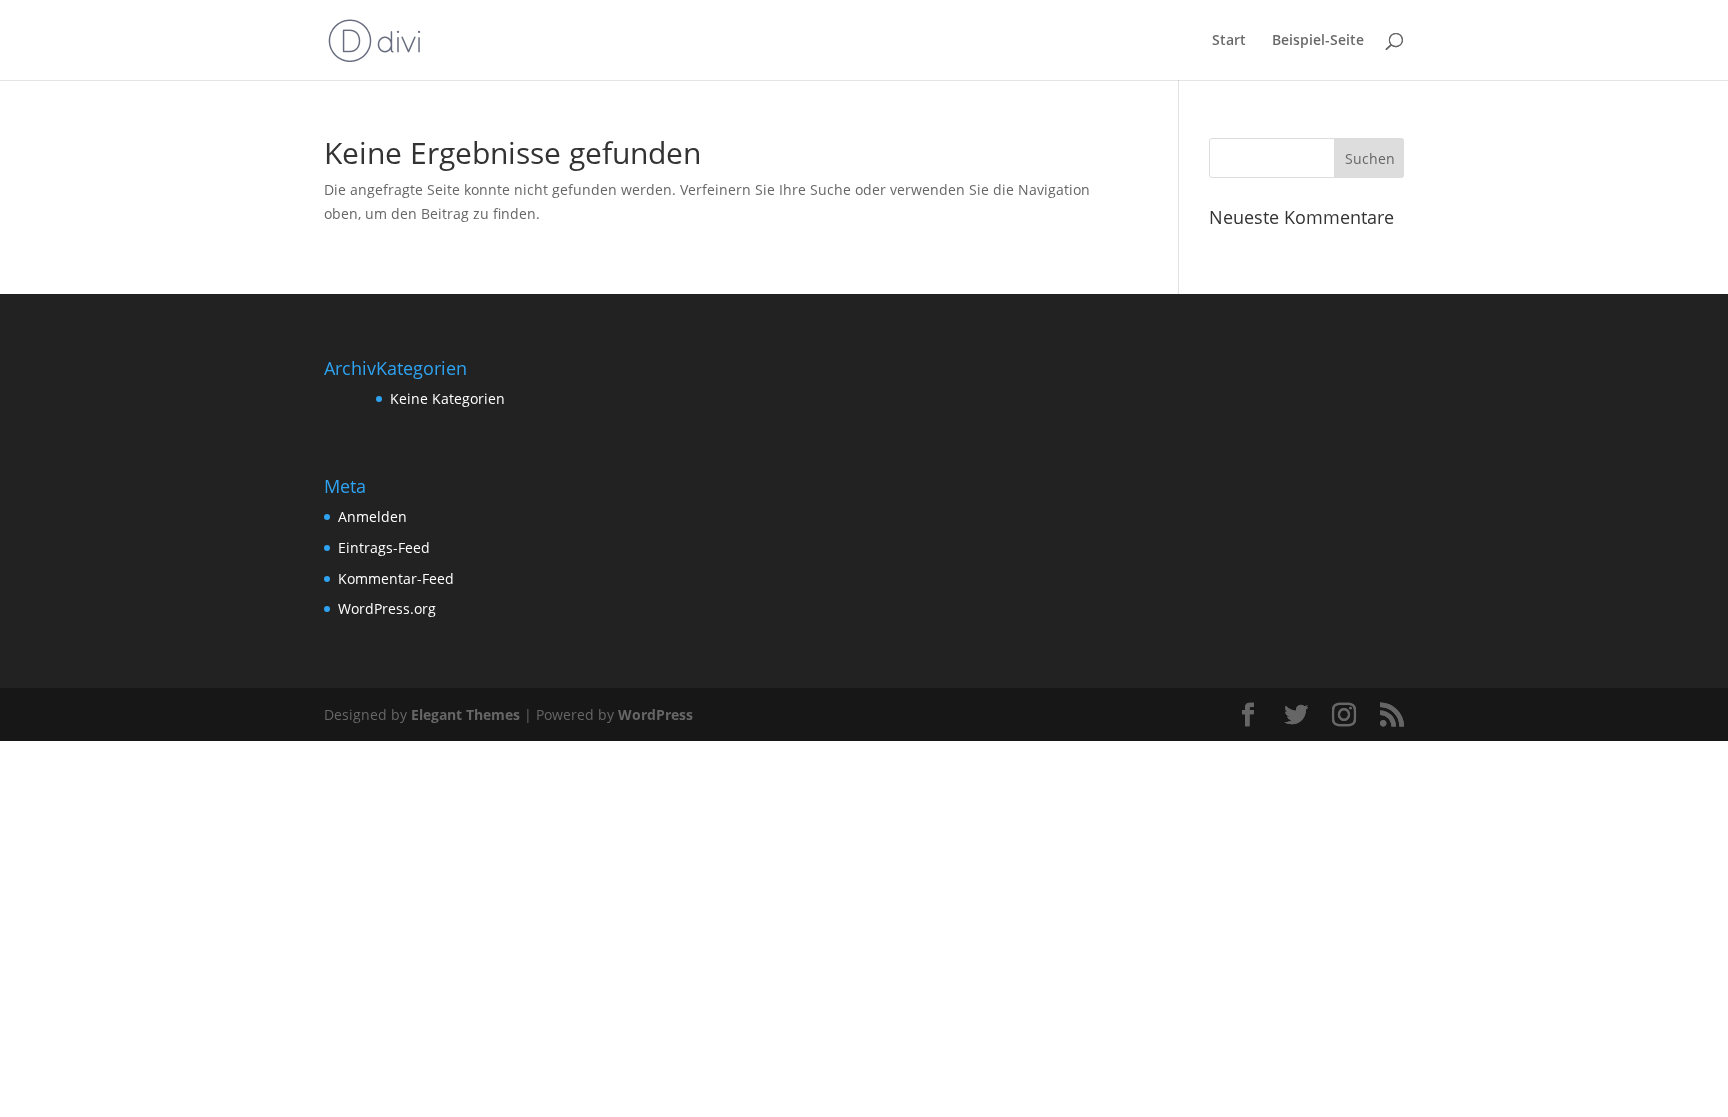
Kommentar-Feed (396, 578)
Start (1229, 41)
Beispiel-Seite (1318, 41)
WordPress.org (387, 608)
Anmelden (372, 516)
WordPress (655, 714)
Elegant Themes (465, 714)
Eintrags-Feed (384, 547)
